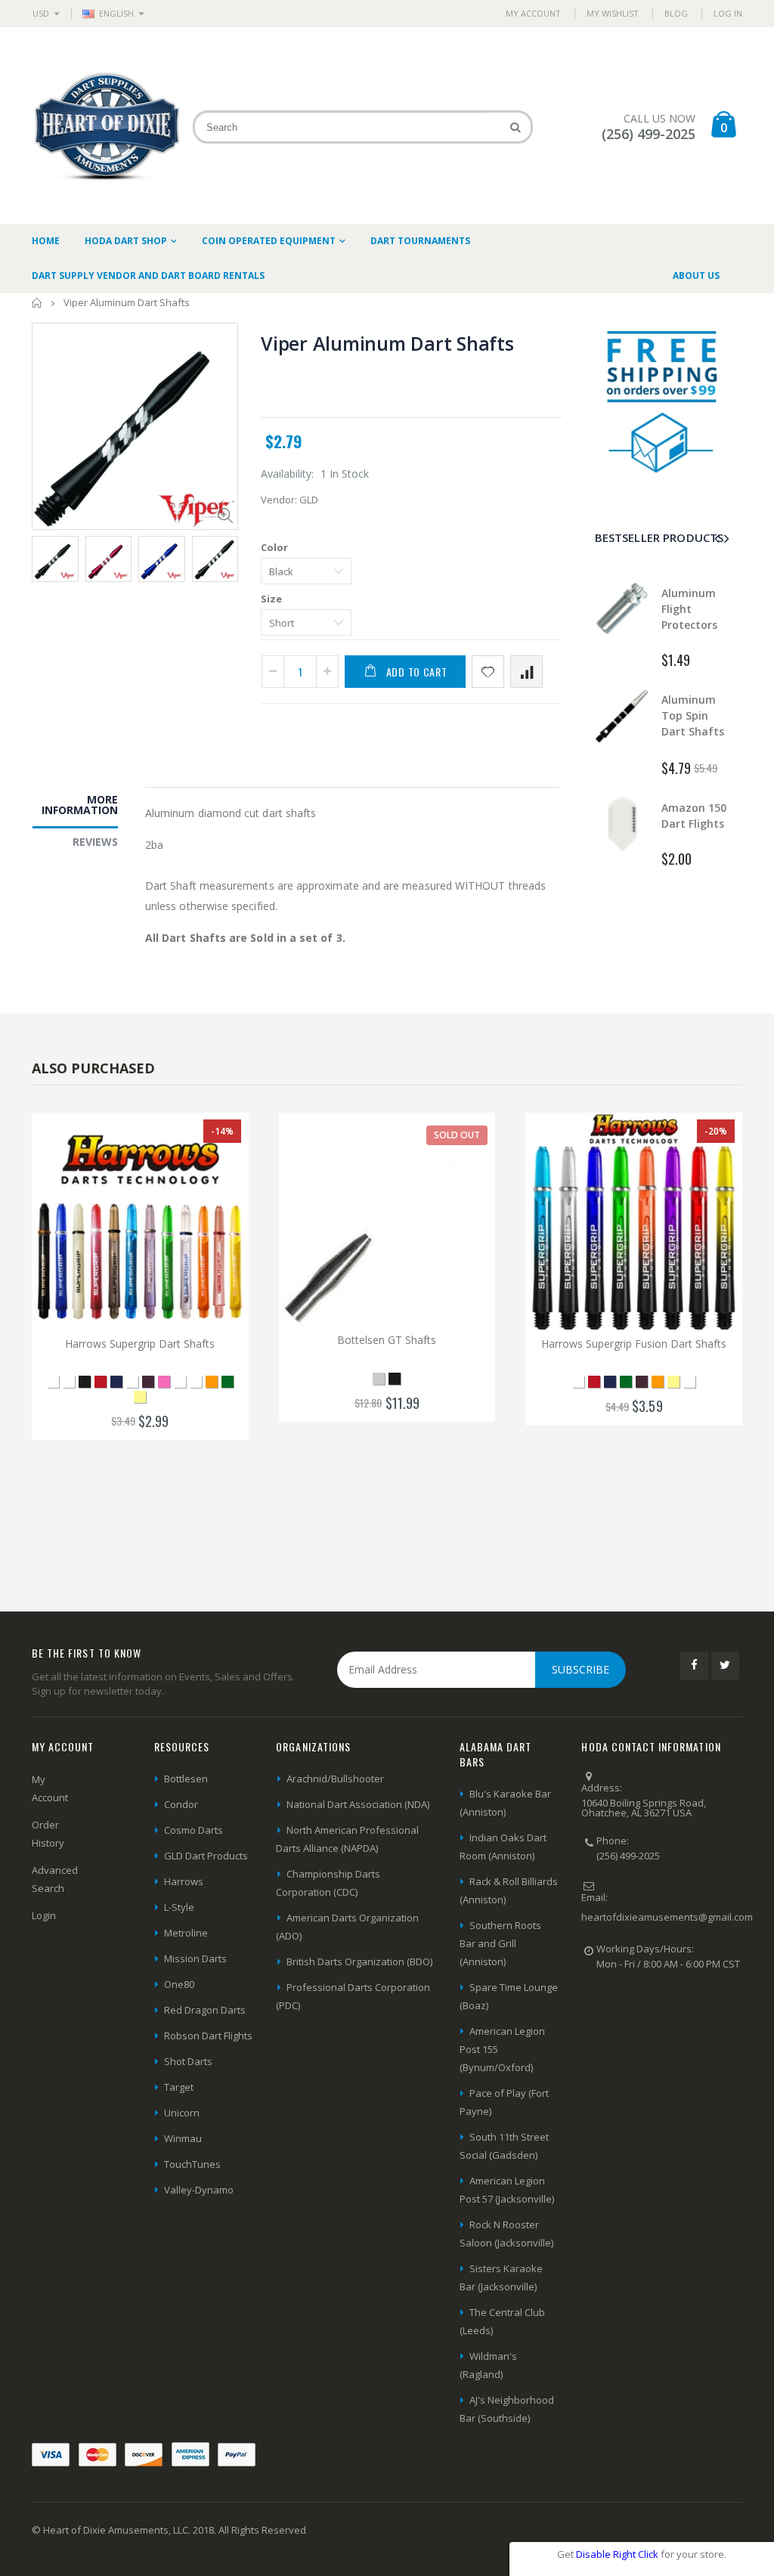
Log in (728, 13)
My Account (533, 13)
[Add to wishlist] (488, 672)
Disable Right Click (617, 2554)
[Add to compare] (526, 672)
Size (271, 599)
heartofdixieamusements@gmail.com (667, 1917)
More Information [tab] (80, 805)
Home (37, 303)
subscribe (580, 1669)
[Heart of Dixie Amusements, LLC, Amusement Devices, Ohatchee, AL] (638, 2015)
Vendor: (279, 500)
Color (274, 547)
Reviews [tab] (95, 842)
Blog (676, 13)
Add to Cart (417, 672)
